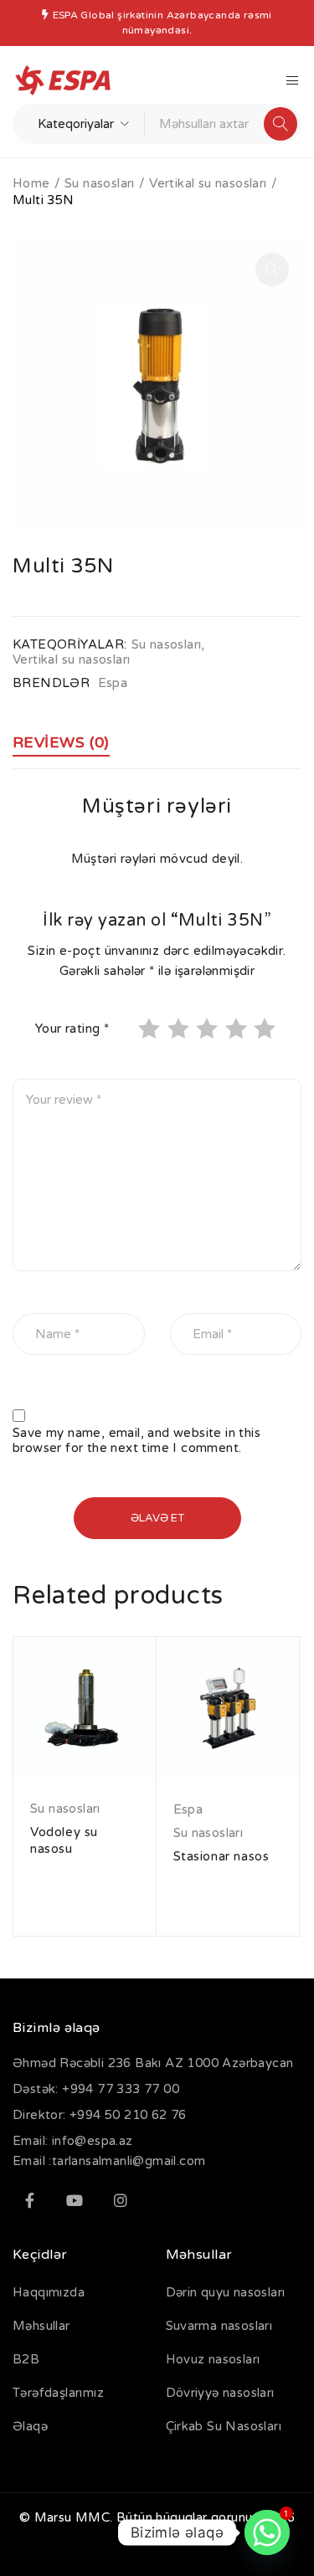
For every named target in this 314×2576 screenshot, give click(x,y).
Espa (113, 683)
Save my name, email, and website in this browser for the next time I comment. (136, 1440)
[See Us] (121, 2200)
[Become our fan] (29, 2200)
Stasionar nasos (221, 1856)
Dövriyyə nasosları (220, 2393)
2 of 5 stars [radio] (180, 1029)
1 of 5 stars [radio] (151, 1029)
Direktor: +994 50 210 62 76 (100, 2115)
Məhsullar (41, 2326)
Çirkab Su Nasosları (224, 2426)
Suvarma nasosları (219, 2326)
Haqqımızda (49, 2292)
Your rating (72, 1029)
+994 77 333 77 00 (121, 2089)
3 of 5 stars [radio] (208, 1029)
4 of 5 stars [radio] (238, 1029)
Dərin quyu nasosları (226, 2292)
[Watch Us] (75, 2200)
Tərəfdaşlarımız (58, 2393)
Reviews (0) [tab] (61, 742)
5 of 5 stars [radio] (266, 1029)
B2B (26, 2359)
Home (31, 183)
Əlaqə (30, 2426)
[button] (272, 269)
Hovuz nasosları (213, 2359)
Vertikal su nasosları (208, 183)
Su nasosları (100, 183)
